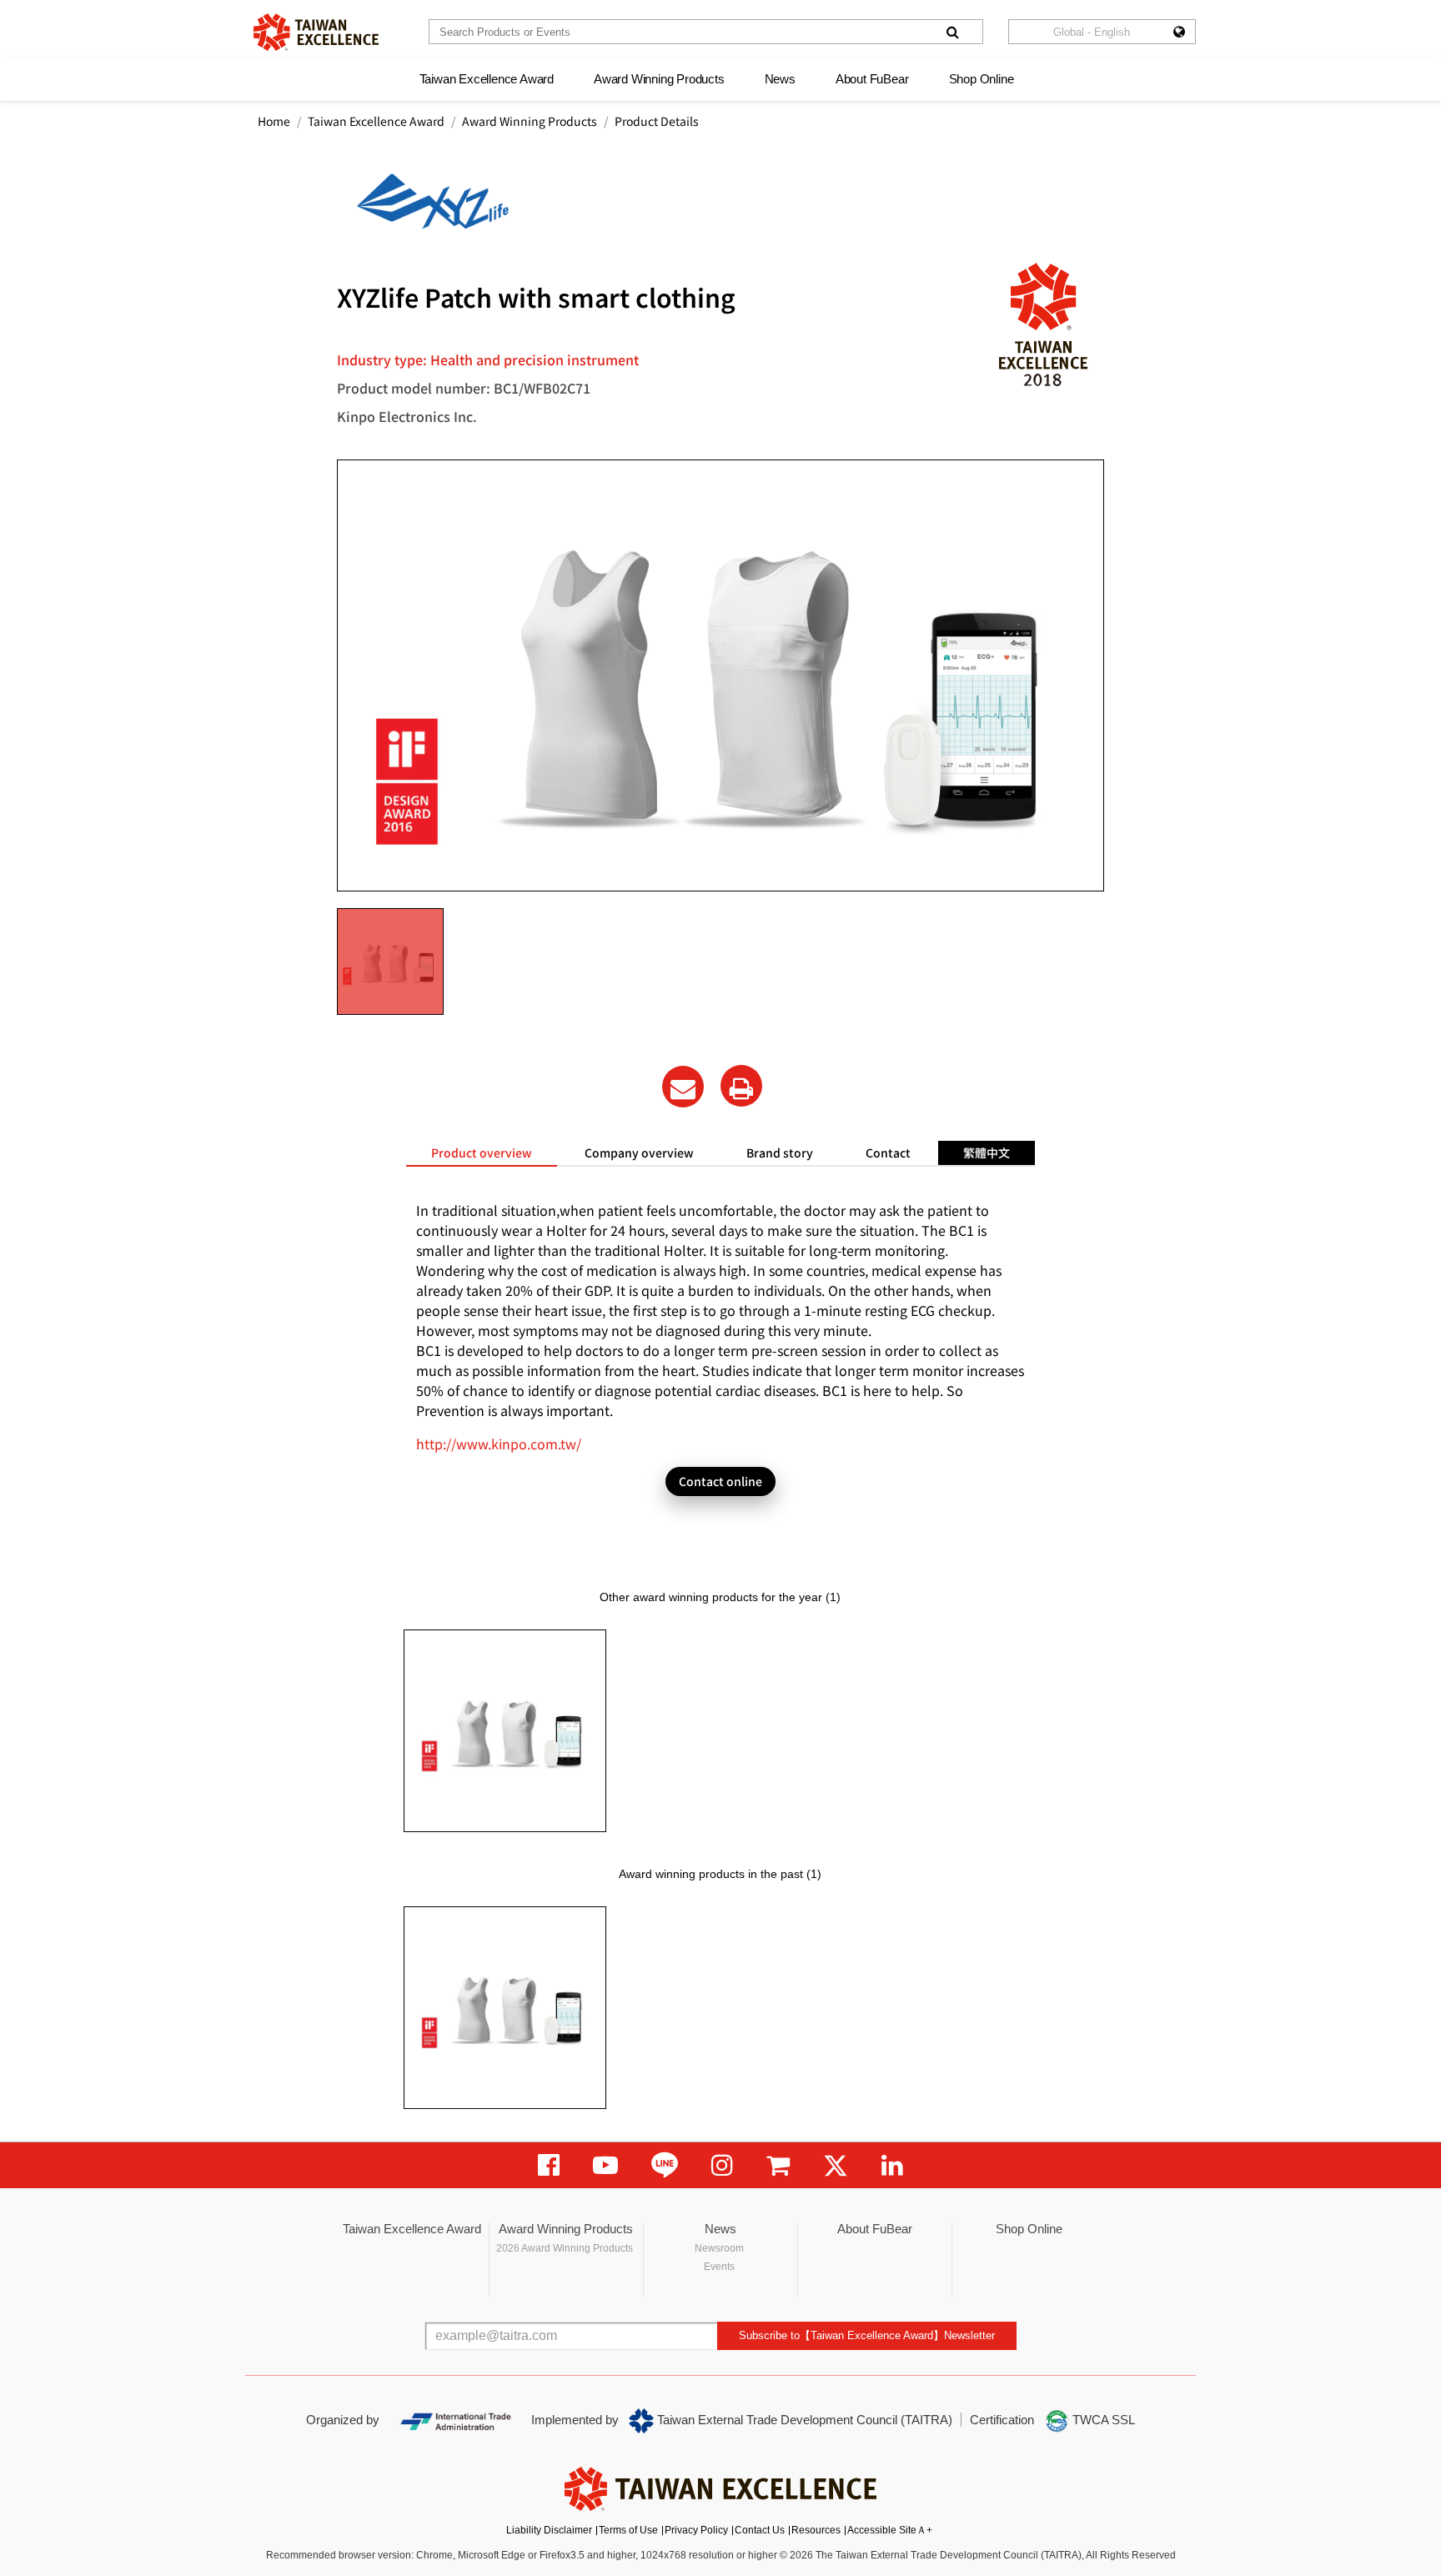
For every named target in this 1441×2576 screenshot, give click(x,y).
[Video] (605, 2165)
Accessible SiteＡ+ (890, 2530)
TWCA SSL (1102, 2420)
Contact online (720, 1481)
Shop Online (982, 79)
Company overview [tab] (639, 1152)
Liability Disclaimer (549, 2530)
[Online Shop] (778, 2165)
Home (274, 121)
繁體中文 (987, 1152)
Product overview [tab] (482, 1152)
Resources (816, 2530)
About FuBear (872, 79)
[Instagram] (722, 2165)
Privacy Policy (696, 2530)
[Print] (741, 1086)
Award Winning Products (659, 79)
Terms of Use (628, 2530)
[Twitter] (836, 2165)
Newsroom (719, 2248)
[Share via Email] (683, 1087)
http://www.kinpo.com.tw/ (499, 1444)
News (780, 79)
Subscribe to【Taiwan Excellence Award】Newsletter (867, 2335)
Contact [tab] (888, 1152)
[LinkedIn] (892, 2165)
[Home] (316, 32)
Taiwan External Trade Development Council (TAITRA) (803, 2420)
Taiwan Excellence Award (487, 79)
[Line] (665, 2165)
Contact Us (760, 2530)
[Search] (952, 32)
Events (719, 2267)
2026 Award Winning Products (565, 2248)
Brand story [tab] (780, 1152)
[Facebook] (549, 2165)
